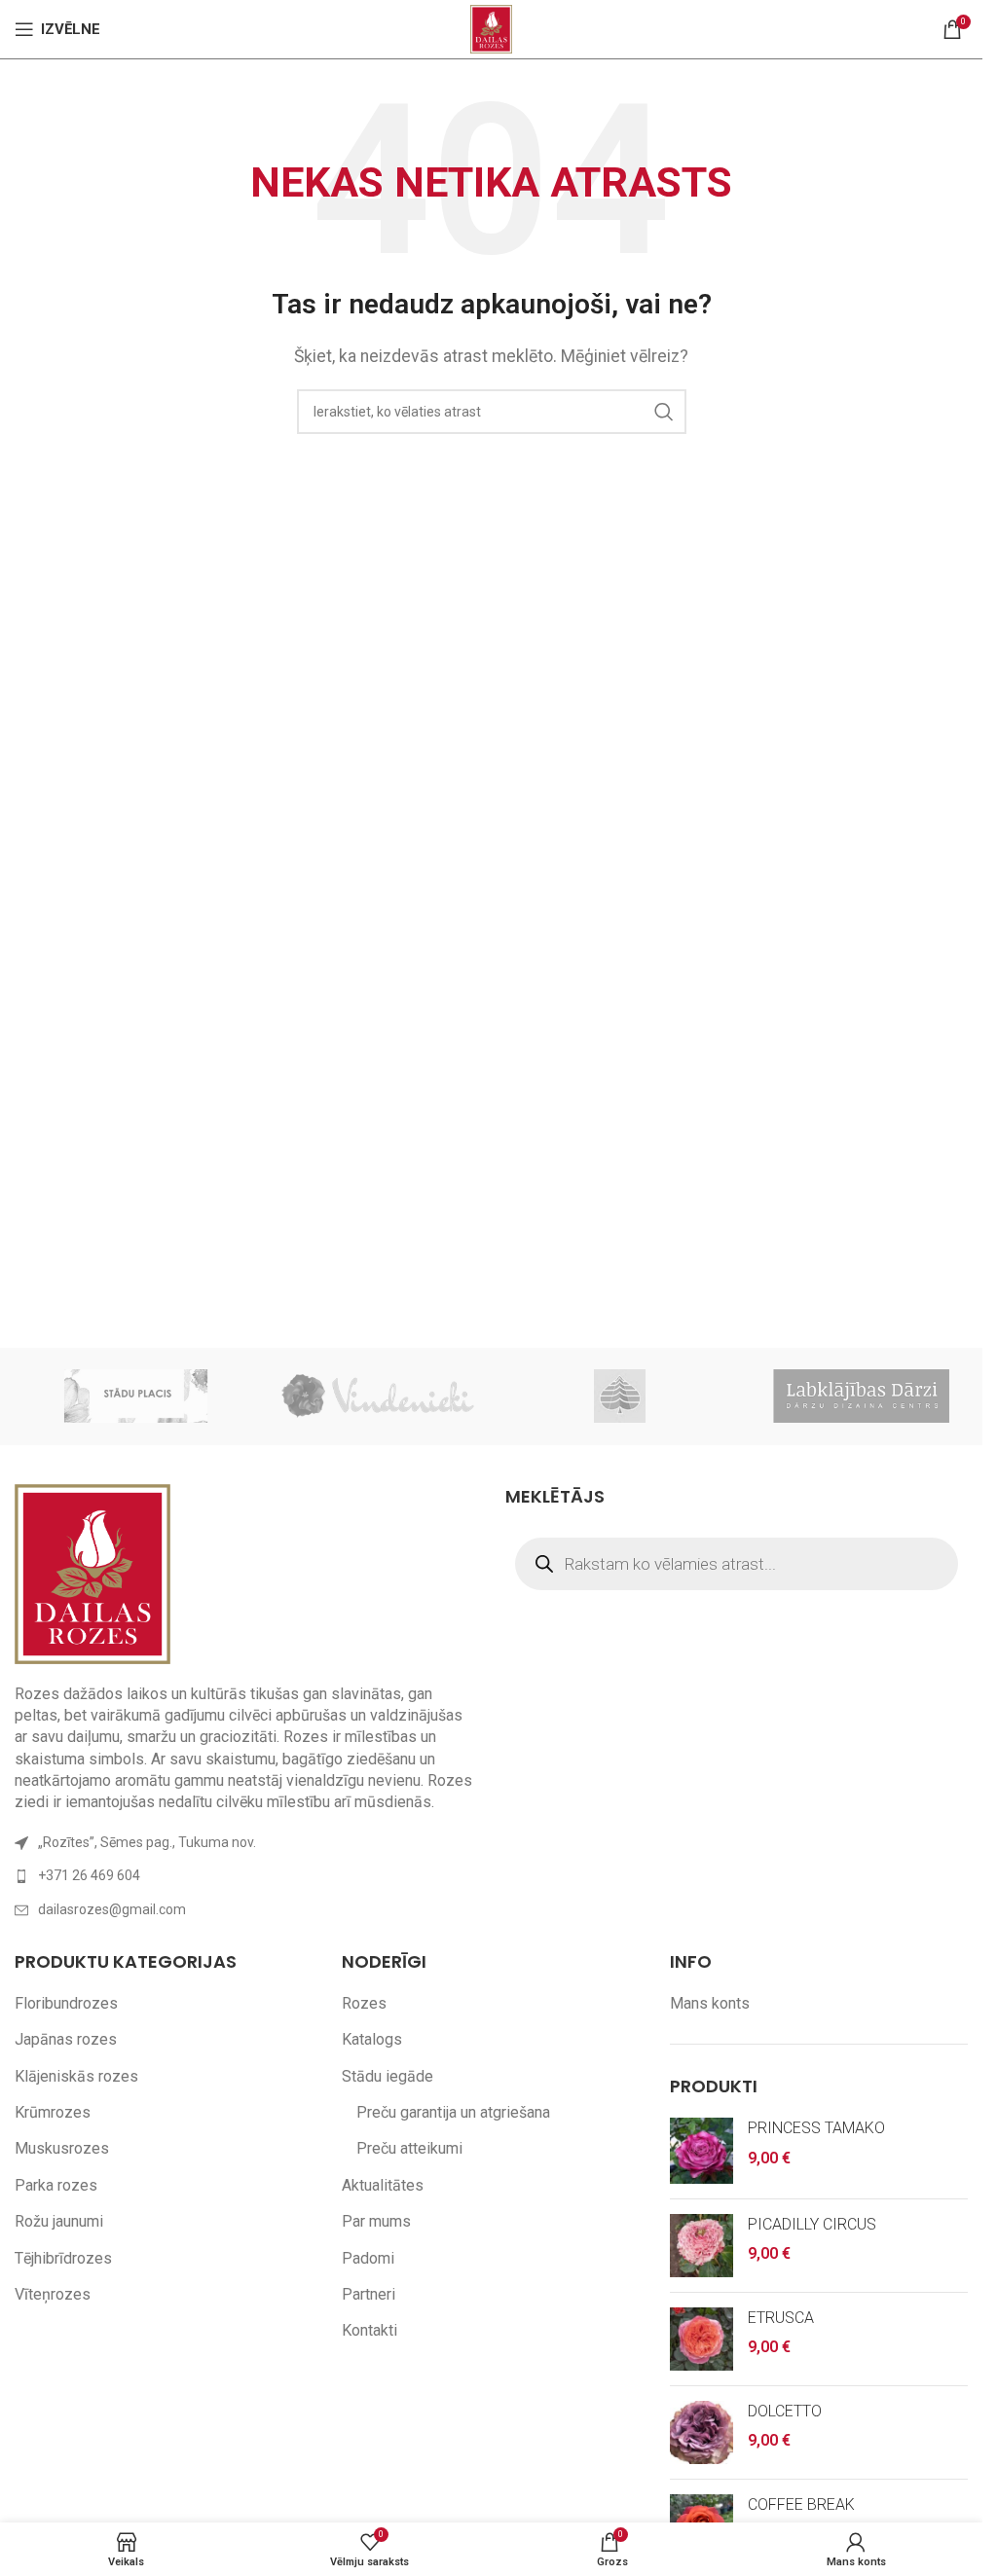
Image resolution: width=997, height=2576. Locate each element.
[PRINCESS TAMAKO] (702, 2151)
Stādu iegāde (388, 2076)
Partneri (369, 2294)
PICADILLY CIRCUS (812, 2224)
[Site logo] (491, 28)
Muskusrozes (62, 2148)
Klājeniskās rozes (76, 2076)
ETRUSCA (781, 2318)
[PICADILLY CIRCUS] (702, 2246)
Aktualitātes (383, 2185)
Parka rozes (56, 2185)
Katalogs (372, 2039)
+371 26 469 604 (89, 1875)
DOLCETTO (785, 2411)
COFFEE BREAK (801, 2504)
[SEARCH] (664, 412)
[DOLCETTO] (702, 2432)
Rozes (364, 2003)
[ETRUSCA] (702, 2339)
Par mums (376, 2221)
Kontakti (369, 2330)
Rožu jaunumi (59, 2221)
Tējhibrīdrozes (63, 2258)
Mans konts (710, 2003)
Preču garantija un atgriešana (453, 2112)
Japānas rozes (66, 2039)
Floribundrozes (66, 2003)
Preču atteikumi (409, 2148)
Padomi (368, 2258)
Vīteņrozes (53, 2294)
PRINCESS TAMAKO (816, 2128)
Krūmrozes (53, 2112)
